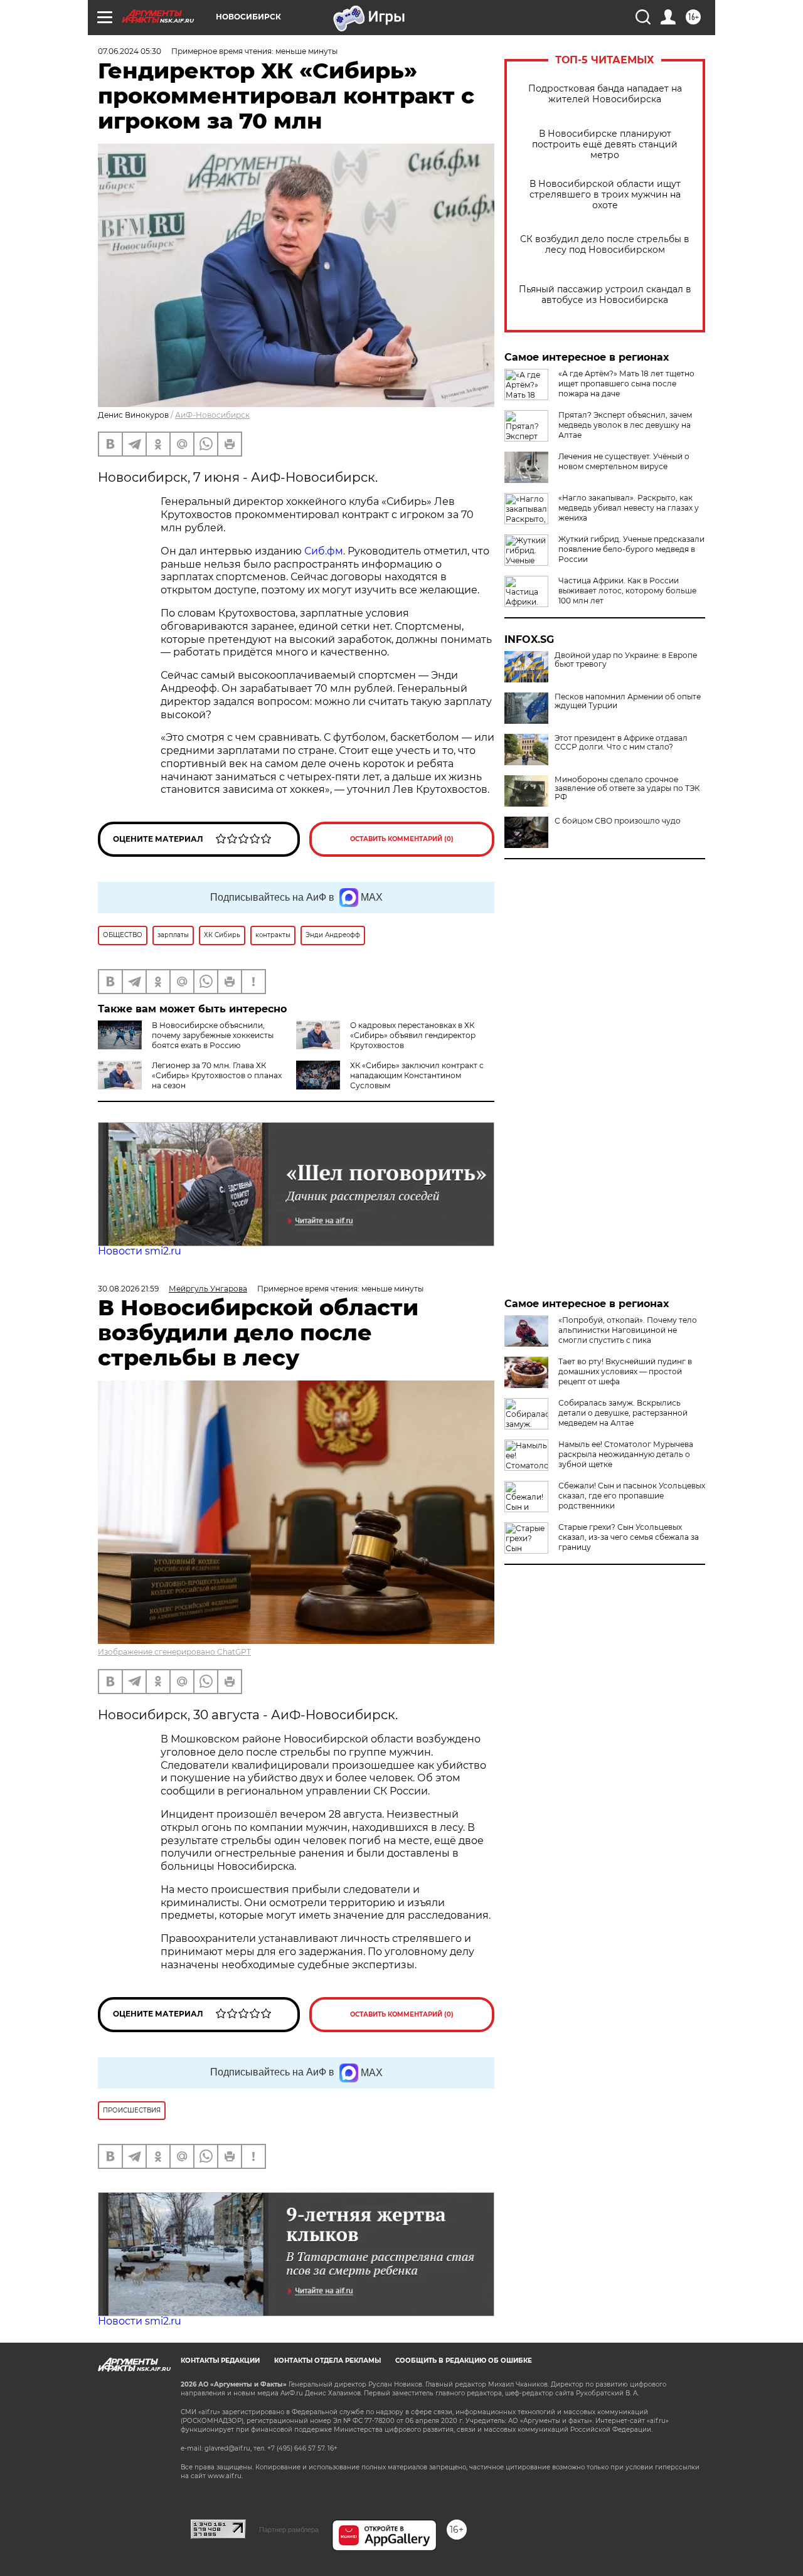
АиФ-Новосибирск (212, 415)
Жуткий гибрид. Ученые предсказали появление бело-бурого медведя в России (631, 549)
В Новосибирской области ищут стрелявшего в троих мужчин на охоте (605, 195)
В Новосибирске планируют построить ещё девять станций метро (605, 145)
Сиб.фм (324, 551)
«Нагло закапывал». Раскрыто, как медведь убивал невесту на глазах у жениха (629, 508)
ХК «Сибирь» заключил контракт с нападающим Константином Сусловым (417, 1075)
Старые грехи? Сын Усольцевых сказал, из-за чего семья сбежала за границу (629, 1537)
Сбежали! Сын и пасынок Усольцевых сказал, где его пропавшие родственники (632, 1496)
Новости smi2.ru (140, 1251)
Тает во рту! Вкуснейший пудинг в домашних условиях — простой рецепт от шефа (625, 1371)
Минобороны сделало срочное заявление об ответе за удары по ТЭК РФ (627, 788)
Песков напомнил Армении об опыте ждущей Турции (628, 701)
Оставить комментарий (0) (402, 839)
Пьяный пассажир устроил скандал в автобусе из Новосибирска (605, 295)
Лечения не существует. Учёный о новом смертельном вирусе (624, 461)
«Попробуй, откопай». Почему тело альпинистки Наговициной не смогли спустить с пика (628, 1330)
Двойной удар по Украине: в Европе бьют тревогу (626, 660)
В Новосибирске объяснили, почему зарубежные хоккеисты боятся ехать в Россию (213, 1035)
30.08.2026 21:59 (128, 1289)
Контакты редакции (220, 2361)
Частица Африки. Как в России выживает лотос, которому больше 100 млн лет (627, 591)
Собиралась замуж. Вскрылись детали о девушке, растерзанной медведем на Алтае (623, 1413)
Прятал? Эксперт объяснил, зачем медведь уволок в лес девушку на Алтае (625, 425)
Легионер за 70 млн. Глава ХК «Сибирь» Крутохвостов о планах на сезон (217, 1075)
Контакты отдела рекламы (327, 2361)
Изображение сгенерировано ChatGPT (174, 1652)
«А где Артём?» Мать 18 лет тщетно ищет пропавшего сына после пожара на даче (626, 384)
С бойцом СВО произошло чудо (618, 821)
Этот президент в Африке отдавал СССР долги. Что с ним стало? (621, 743)
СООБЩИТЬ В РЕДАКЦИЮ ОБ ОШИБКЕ (464, 2361)
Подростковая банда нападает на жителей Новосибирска (605, 94)
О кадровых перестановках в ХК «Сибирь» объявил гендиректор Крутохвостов (413, 1035)
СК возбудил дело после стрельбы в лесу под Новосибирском (605, 245)
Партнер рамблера (289, 2530)
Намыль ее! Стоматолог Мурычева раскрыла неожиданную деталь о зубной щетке (626, 1454)
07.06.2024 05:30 (130, 51)
